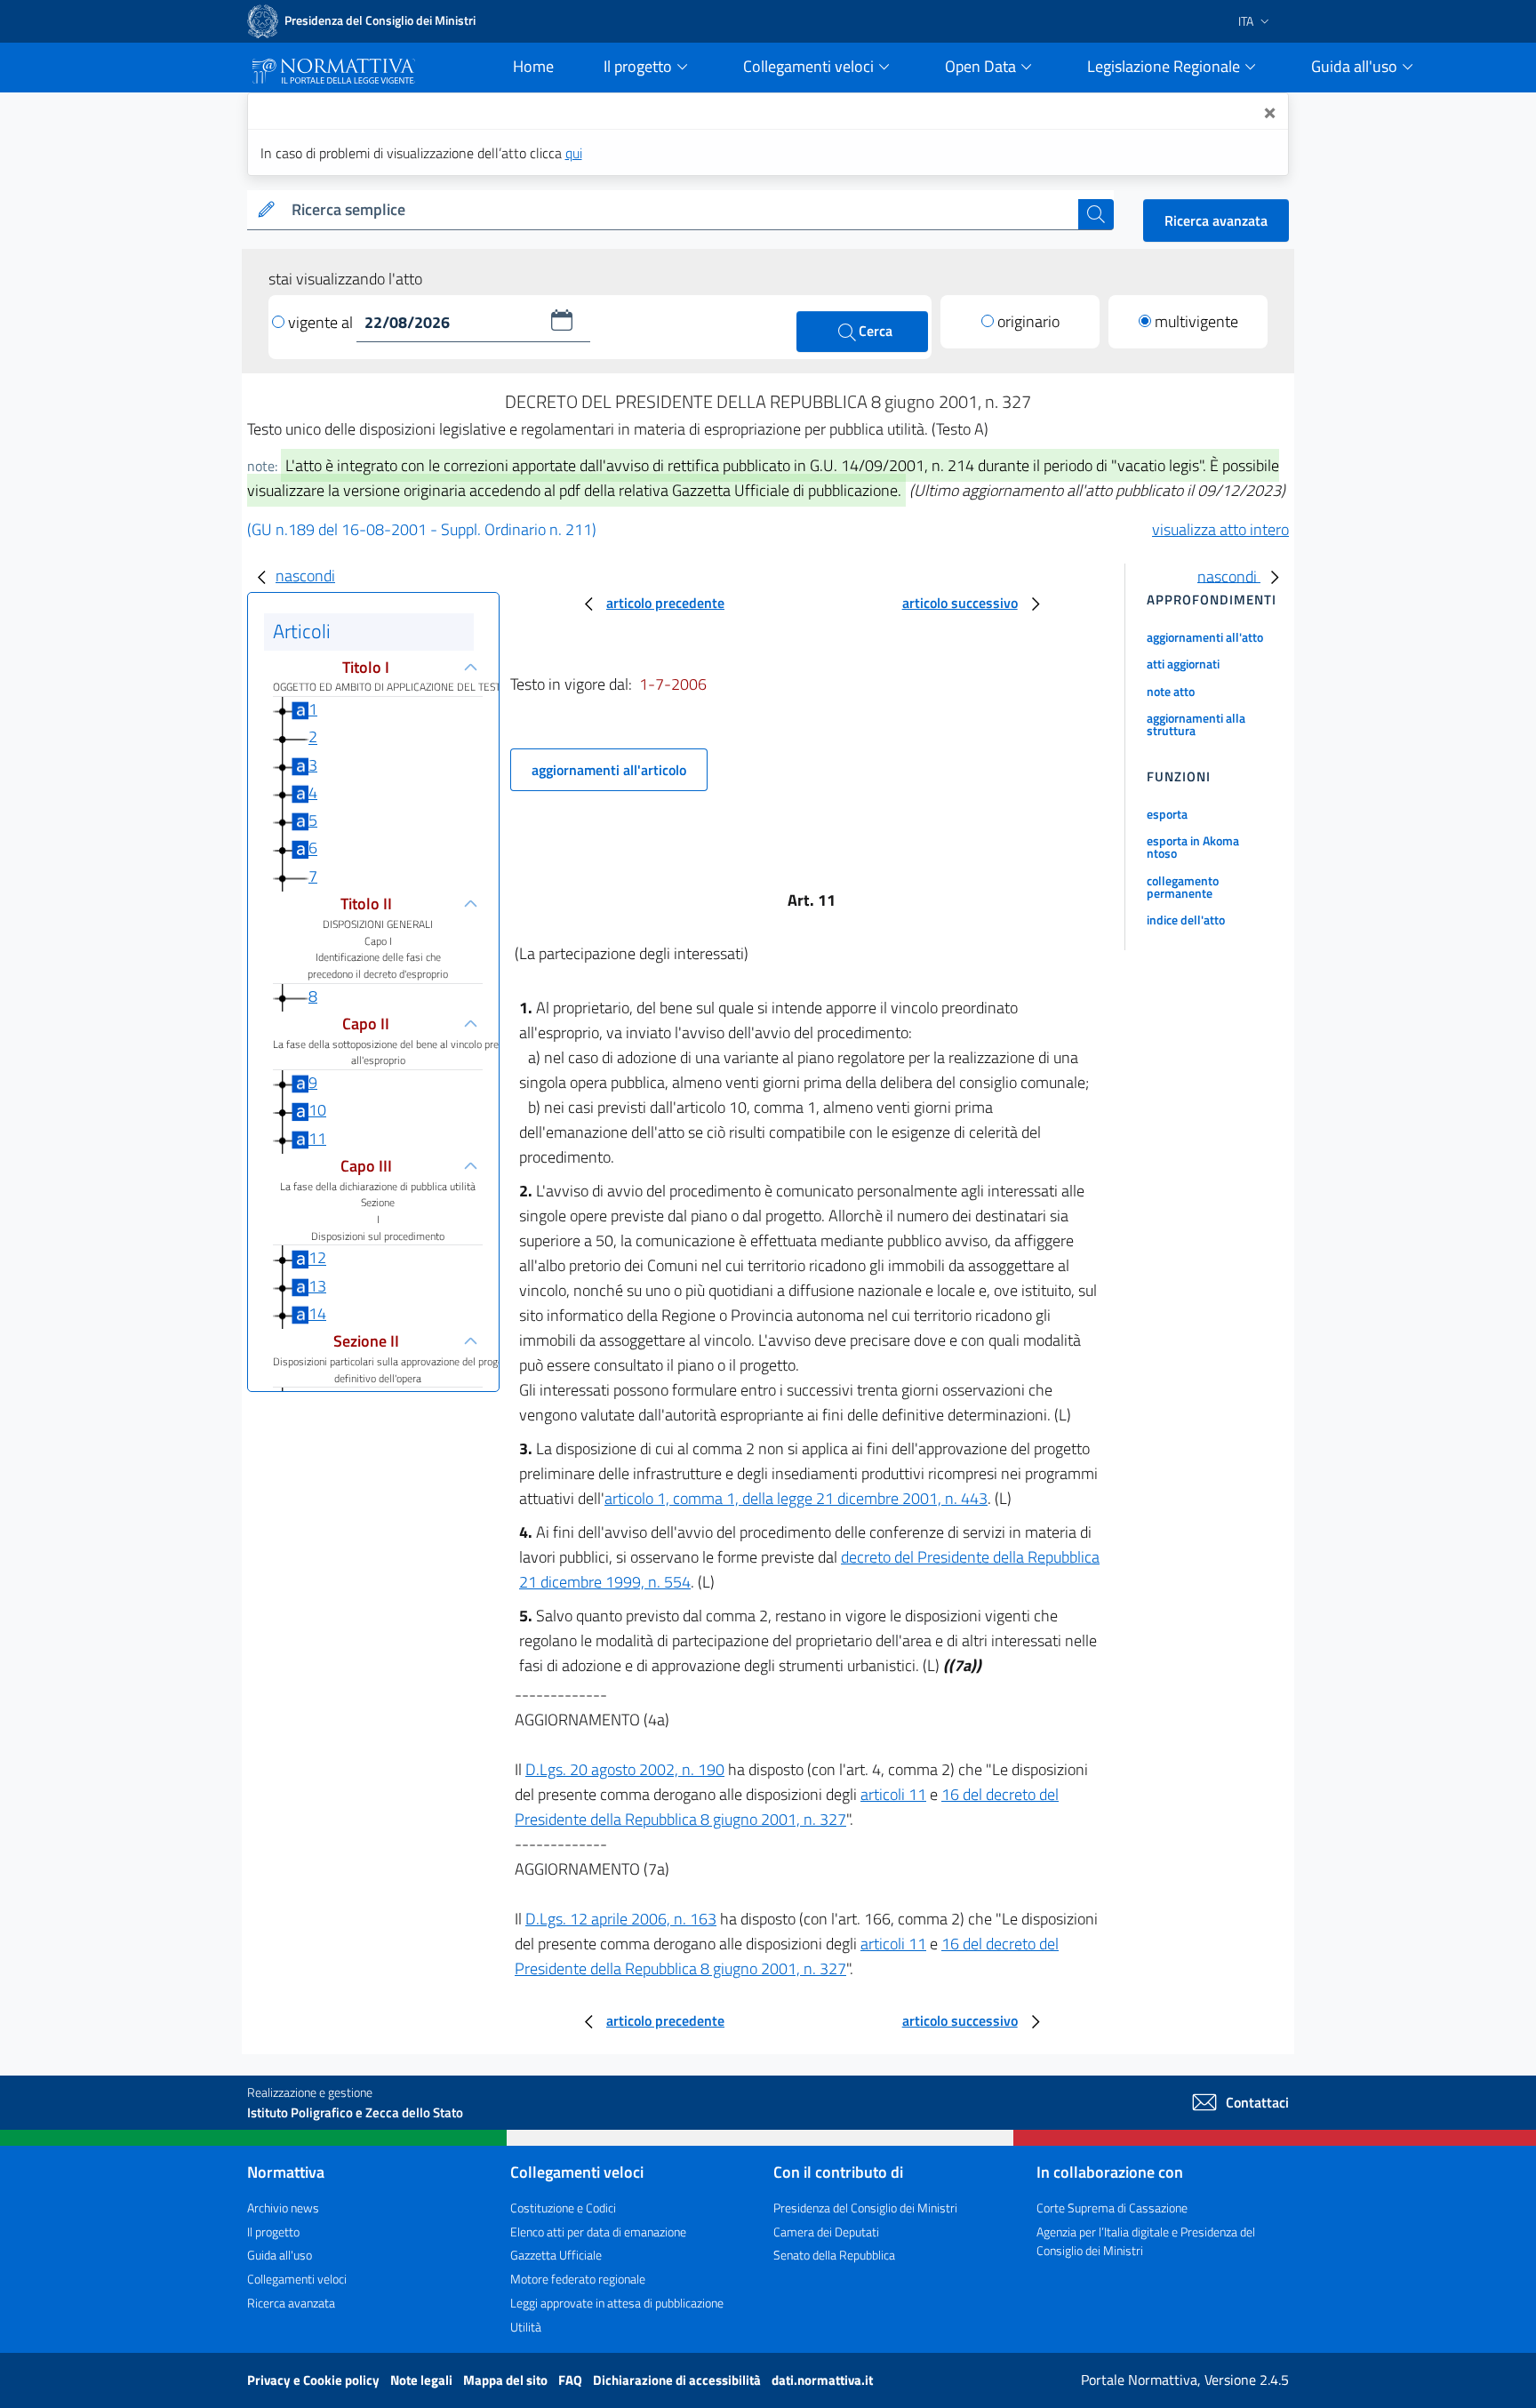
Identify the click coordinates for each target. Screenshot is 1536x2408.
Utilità (526, 2327)
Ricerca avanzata (1216, 220)
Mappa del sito (507, 2380)
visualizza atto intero (1220, 529)
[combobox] (681, 210)
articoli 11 (893, 1794)
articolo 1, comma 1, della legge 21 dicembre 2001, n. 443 (796, 1498)
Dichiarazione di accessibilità (678, 2380)
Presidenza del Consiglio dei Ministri (865, 2208)
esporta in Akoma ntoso (1193, 847)
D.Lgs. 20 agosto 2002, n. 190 (625, 1769)
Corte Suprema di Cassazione (1112, 2208)
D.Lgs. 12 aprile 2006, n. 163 (621, 1919)
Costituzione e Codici (563, 2208)
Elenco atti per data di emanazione (598, 2232)
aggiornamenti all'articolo (609, 770)
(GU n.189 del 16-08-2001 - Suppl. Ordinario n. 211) (422, 529)
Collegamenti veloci (297, 2279)
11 (317, 1138)
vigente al (322, 322)
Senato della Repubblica (834, 2255)
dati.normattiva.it (822, 2380)
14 (317, 1313)
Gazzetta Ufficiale (556, 2255)
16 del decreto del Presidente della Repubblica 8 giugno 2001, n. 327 (787, 1807)
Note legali (423, 2380)
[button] (562, 320)
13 (317, 1286)
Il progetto (273, 2232)
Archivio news (283, 2208)
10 (317, 1110)
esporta (1167, 814)
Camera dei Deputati (826, 2232)
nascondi (305, 576)
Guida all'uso (280, 2255)
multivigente (1196, 321)
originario (1028, 321)
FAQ (572, 2380)
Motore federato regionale (578, 2279)
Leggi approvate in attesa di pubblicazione (617, 2303)
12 (317, 1258)
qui (574, 153)
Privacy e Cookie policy (315, 2380)
